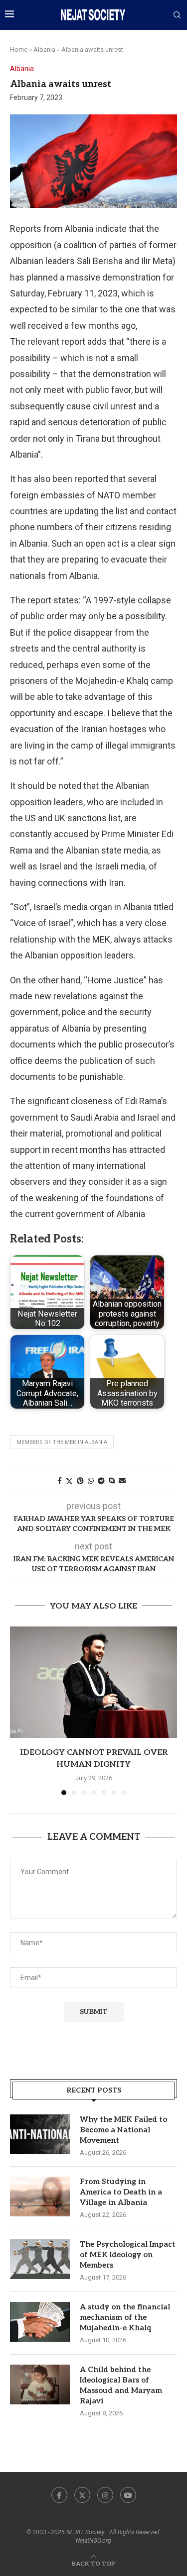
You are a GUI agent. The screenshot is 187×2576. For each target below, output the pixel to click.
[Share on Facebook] (60, 1481)
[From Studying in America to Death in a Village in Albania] (40, 2196)
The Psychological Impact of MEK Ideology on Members (128, 2255)
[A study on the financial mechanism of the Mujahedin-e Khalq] (40, 2322)
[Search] (177, 15)
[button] (18, 1711)
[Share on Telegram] (101, 1481)
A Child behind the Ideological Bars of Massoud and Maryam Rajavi (121, 2385)
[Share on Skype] (112, 1481)
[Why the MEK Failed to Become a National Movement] (40, 2134)
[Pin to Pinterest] (80, 1481)
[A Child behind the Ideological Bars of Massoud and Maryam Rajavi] (40, 2385)
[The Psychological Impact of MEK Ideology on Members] (40, 2259)
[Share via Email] (122, 1481)
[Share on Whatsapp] (91, 1481)
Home (19, 49)
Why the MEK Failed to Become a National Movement (123, 2130)
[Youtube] (128, 2495)
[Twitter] (82, 2495)
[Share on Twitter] (69, 1481)
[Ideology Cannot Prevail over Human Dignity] (93, 1682)
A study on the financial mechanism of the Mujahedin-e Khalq (125, 2317)
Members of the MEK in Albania (62, 1442)
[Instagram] (105, 2495)
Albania (44, 49)
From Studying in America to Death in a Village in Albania (121, 2192)
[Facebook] (59, 2495)
